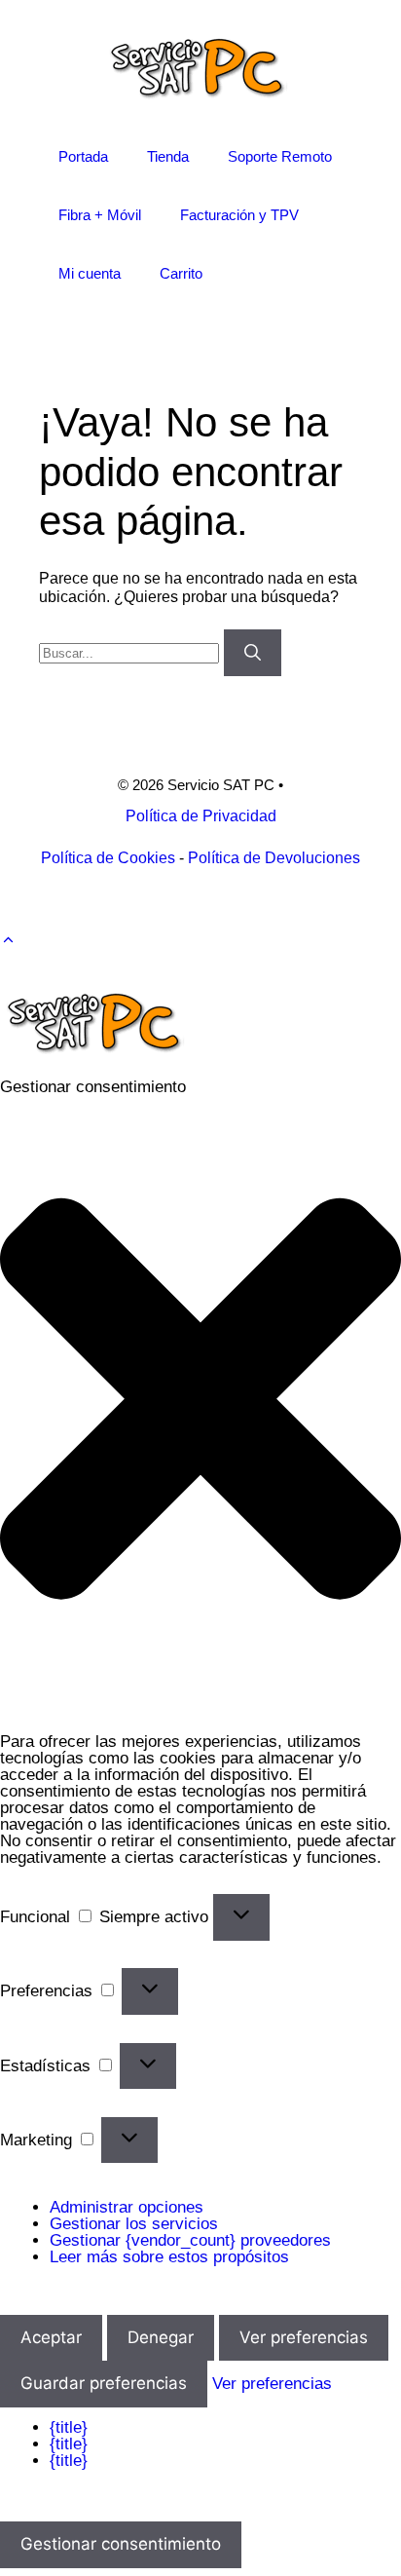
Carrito (181, 273)
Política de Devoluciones (274, 858)
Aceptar (51, 2337)
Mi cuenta (90, 273)
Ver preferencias (304, 2337)
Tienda (168, 156)
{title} (69, 2427)
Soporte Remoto (280, 156)
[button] (8, 940)
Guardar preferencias (104, 2383)
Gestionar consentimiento (121, 2544)
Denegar (161, 2337)
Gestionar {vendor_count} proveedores (190, 2240)
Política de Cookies (108, 858)
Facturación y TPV (239, 215)
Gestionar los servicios (134, 2224)
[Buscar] (253, 653)
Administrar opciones (127, 2207)
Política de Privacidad (201, 816)
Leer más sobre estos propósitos (169, 2257)
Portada (83, 156)
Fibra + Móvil (100, 215)
